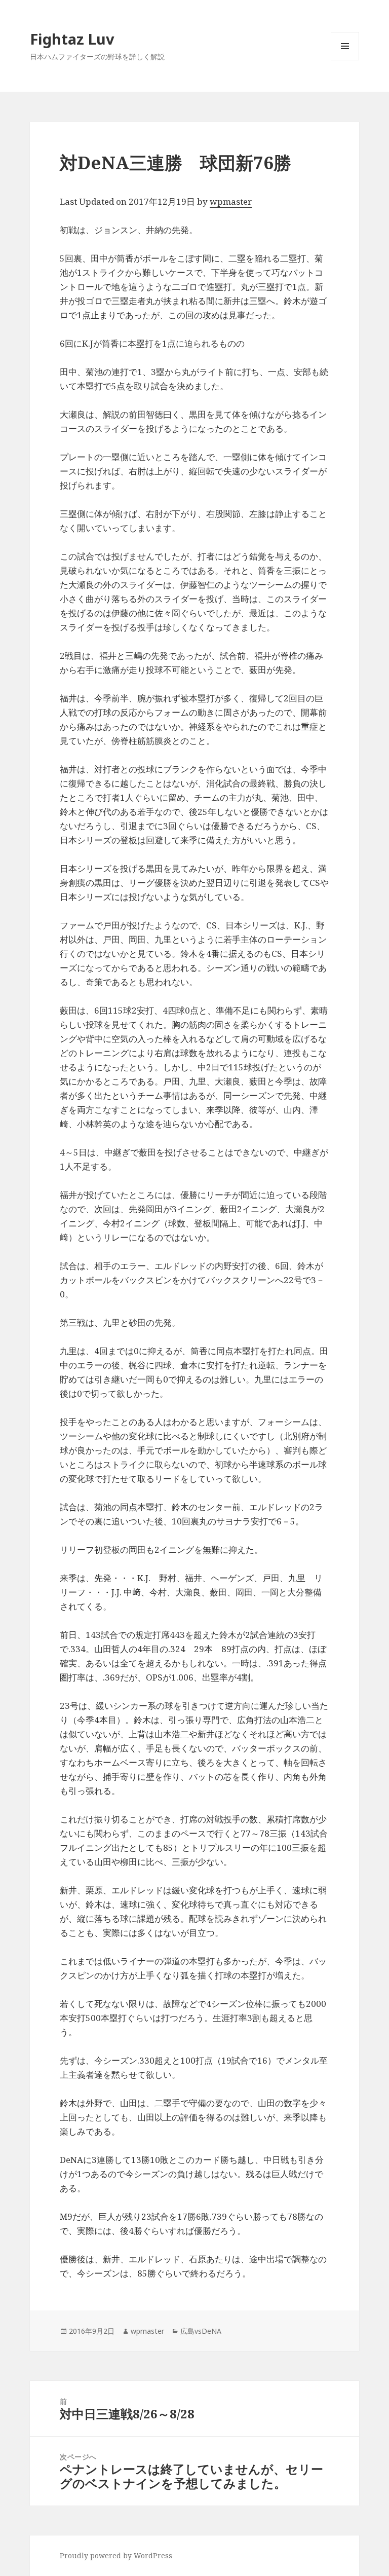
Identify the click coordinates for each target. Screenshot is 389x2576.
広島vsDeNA (201, 2331)
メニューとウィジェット (345, 60)
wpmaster (231, 201)
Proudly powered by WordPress (116, 2555)
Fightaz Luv (72, 39)
